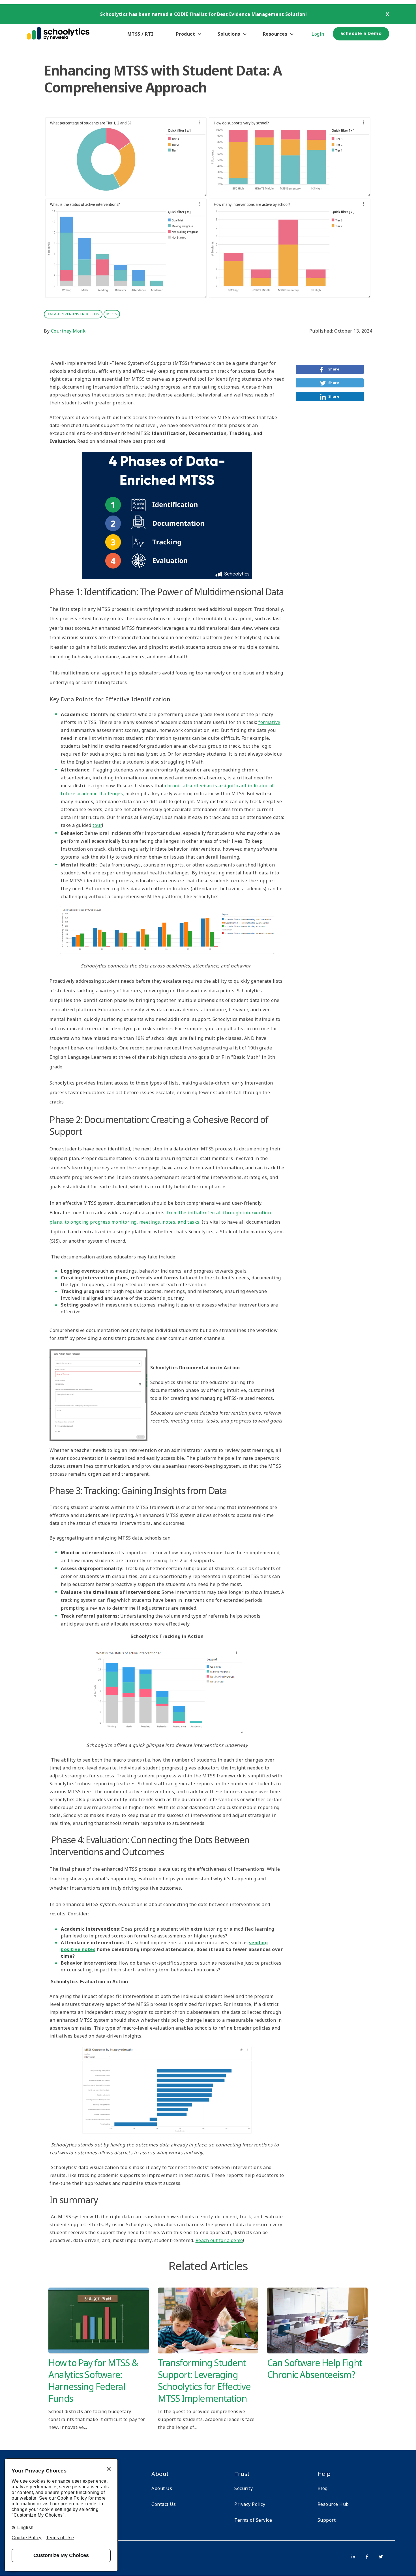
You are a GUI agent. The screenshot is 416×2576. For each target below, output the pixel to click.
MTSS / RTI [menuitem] (140, 34)
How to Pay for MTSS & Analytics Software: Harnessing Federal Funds (93, 2380)
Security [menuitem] (244, 2488)
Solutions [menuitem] (229, 34)
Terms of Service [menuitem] (253, 2520)
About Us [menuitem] (162, 2488)
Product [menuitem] (186, 34)
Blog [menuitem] (323, 2488)
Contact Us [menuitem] (164, 2504)
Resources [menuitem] (275, 34)
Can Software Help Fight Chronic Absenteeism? (315, 2369)
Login (318, 34)
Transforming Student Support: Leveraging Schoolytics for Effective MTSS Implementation (204, 2380)
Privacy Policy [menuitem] (250, 2504)
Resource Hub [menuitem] (333, 2504)
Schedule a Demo (361, 33)
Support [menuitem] (327, 2520)
